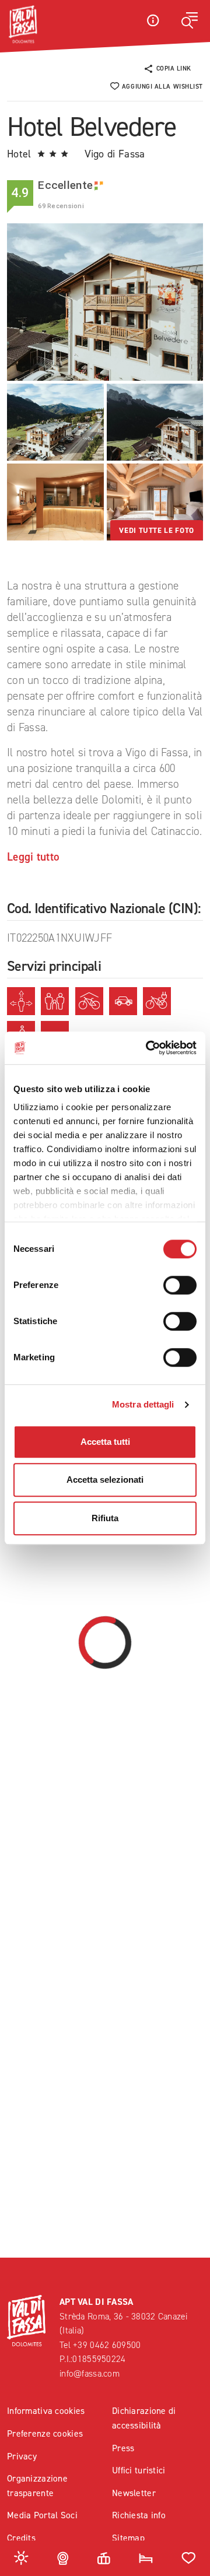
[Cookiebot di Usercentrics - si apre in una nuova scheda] (148, 1048)
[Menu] (190, 20)
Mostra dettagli (143, 1404)
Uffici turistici (139, 2470)
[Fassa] (23, 24)
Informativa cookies (46, 2411)
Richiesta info (139, 2515)
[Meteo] (21, 2557)
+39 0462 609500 (107, 2345)
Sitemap (128, 2538)
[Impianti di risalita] (104, 2557)
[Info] (153, 20)
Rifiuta (105, 1518)
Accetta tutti (105, 1442)
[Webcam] (63, 2557)
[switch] (180, 1285)
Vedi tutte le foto (157, 530)
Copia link (174, 69)
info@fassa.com (90, 2373)
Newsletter (134, 2493)
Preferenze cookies (45, 2433)
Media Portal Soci (42, 2515)
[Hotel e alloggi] (146, 2557)
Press (123, 2448)
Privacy (22, 2456)
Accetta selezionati (105, 1480)
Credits (21, 2538)
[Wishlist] (189, 2557)
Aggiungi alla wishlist (162, 87)
